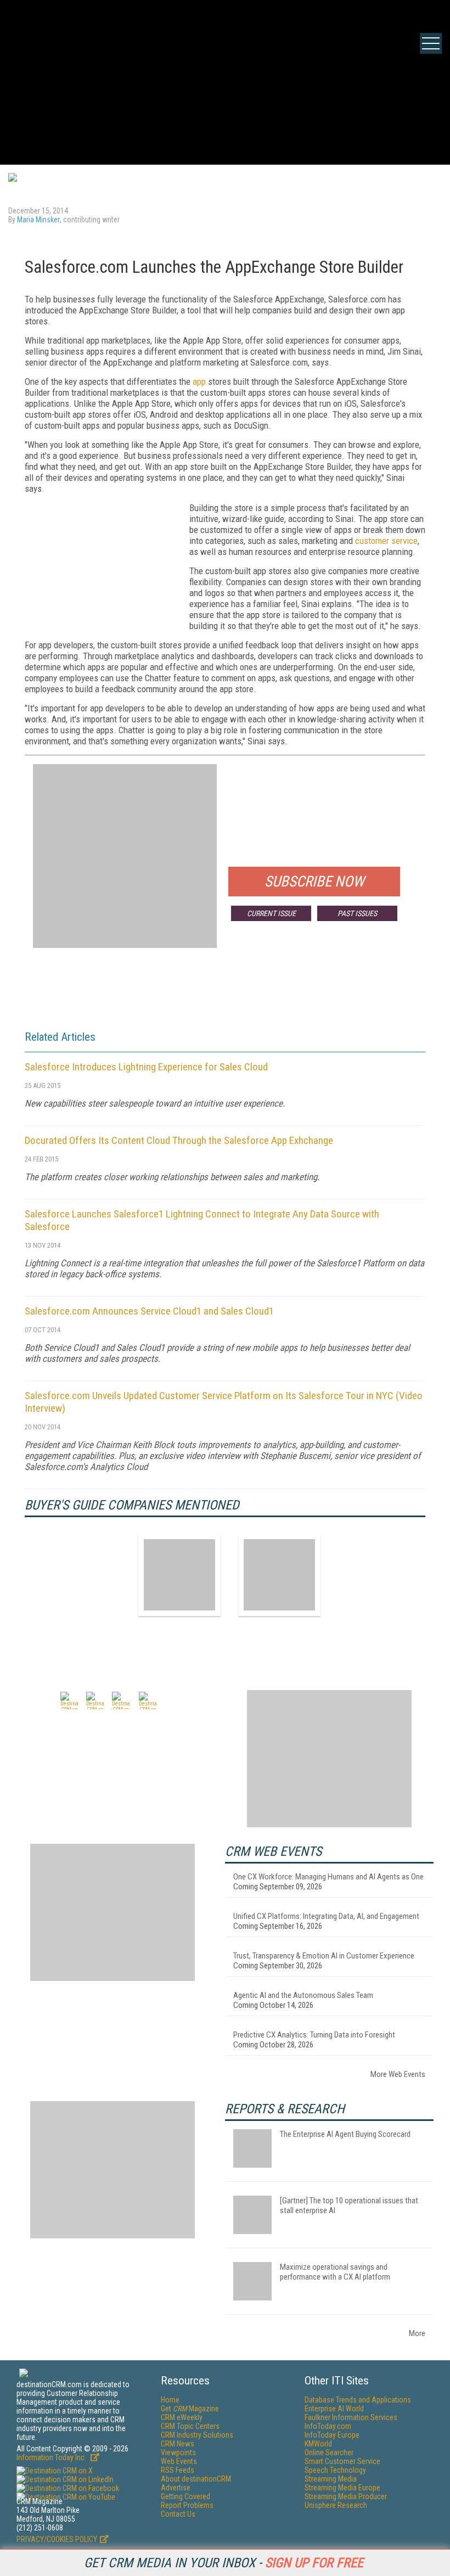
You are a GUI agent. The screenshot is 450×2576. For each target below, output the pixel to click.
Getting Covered (185, 2496)
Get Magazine (190, 2409)
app (199, 381)
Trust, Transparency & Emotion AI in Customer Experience (324, 1956)
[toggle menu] (431, 43)
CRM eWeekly (182, 2417)
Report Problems (187, 2505)
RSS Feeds (178, 2470)
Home (170, 2400)
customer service (386, 541)
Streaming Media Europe (342, 2488)
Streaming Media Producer (346, 2496)
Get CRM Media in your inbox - (224, 2563)
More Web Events (398, 2074)
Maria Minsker (38, 220)
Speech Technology (335, 2470)
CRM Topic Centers (190, 2426)
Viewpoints (178, 2452)
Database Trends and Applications (358, 2400)
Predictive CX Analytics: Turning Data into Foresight (314, 2035)
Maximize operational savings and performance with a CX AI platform (335, 2272)
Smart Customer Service (342, 2461)
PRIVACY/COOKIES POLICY (57, 2539)
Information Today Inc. (52, 2457)
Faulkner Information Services (351, 2417)
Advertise (176, 2488)
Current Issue (271, 913)
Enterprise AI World (334, 2409)
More (417, 2333)
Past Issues (357, 913)
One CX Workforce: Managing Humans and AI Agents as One (328, 1877)
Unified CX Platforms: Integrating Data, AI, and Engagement (326, 1916)
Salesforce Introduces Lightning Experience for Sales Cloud (146, 1067)
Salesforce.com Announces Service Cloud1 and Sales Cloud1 (149, 1311)
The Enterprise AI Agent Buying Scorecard (345, 2134)
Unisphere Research (336, 2505)
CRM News (178, 2444)
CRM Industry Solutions (197, 2435)
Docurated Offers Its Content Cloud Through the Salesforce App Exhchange (179, 1140)
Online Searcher (329, 2452)
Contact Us (178, 2514)
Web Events (179, 2461)
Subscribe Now (314, 882)
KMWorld (318, 2444)
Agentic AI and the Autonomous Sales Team (303, 1995)
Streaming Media (331, 2479)
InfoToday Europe (332, 2435)
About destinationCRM (196, 2479)
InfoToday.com (328, 2426)
